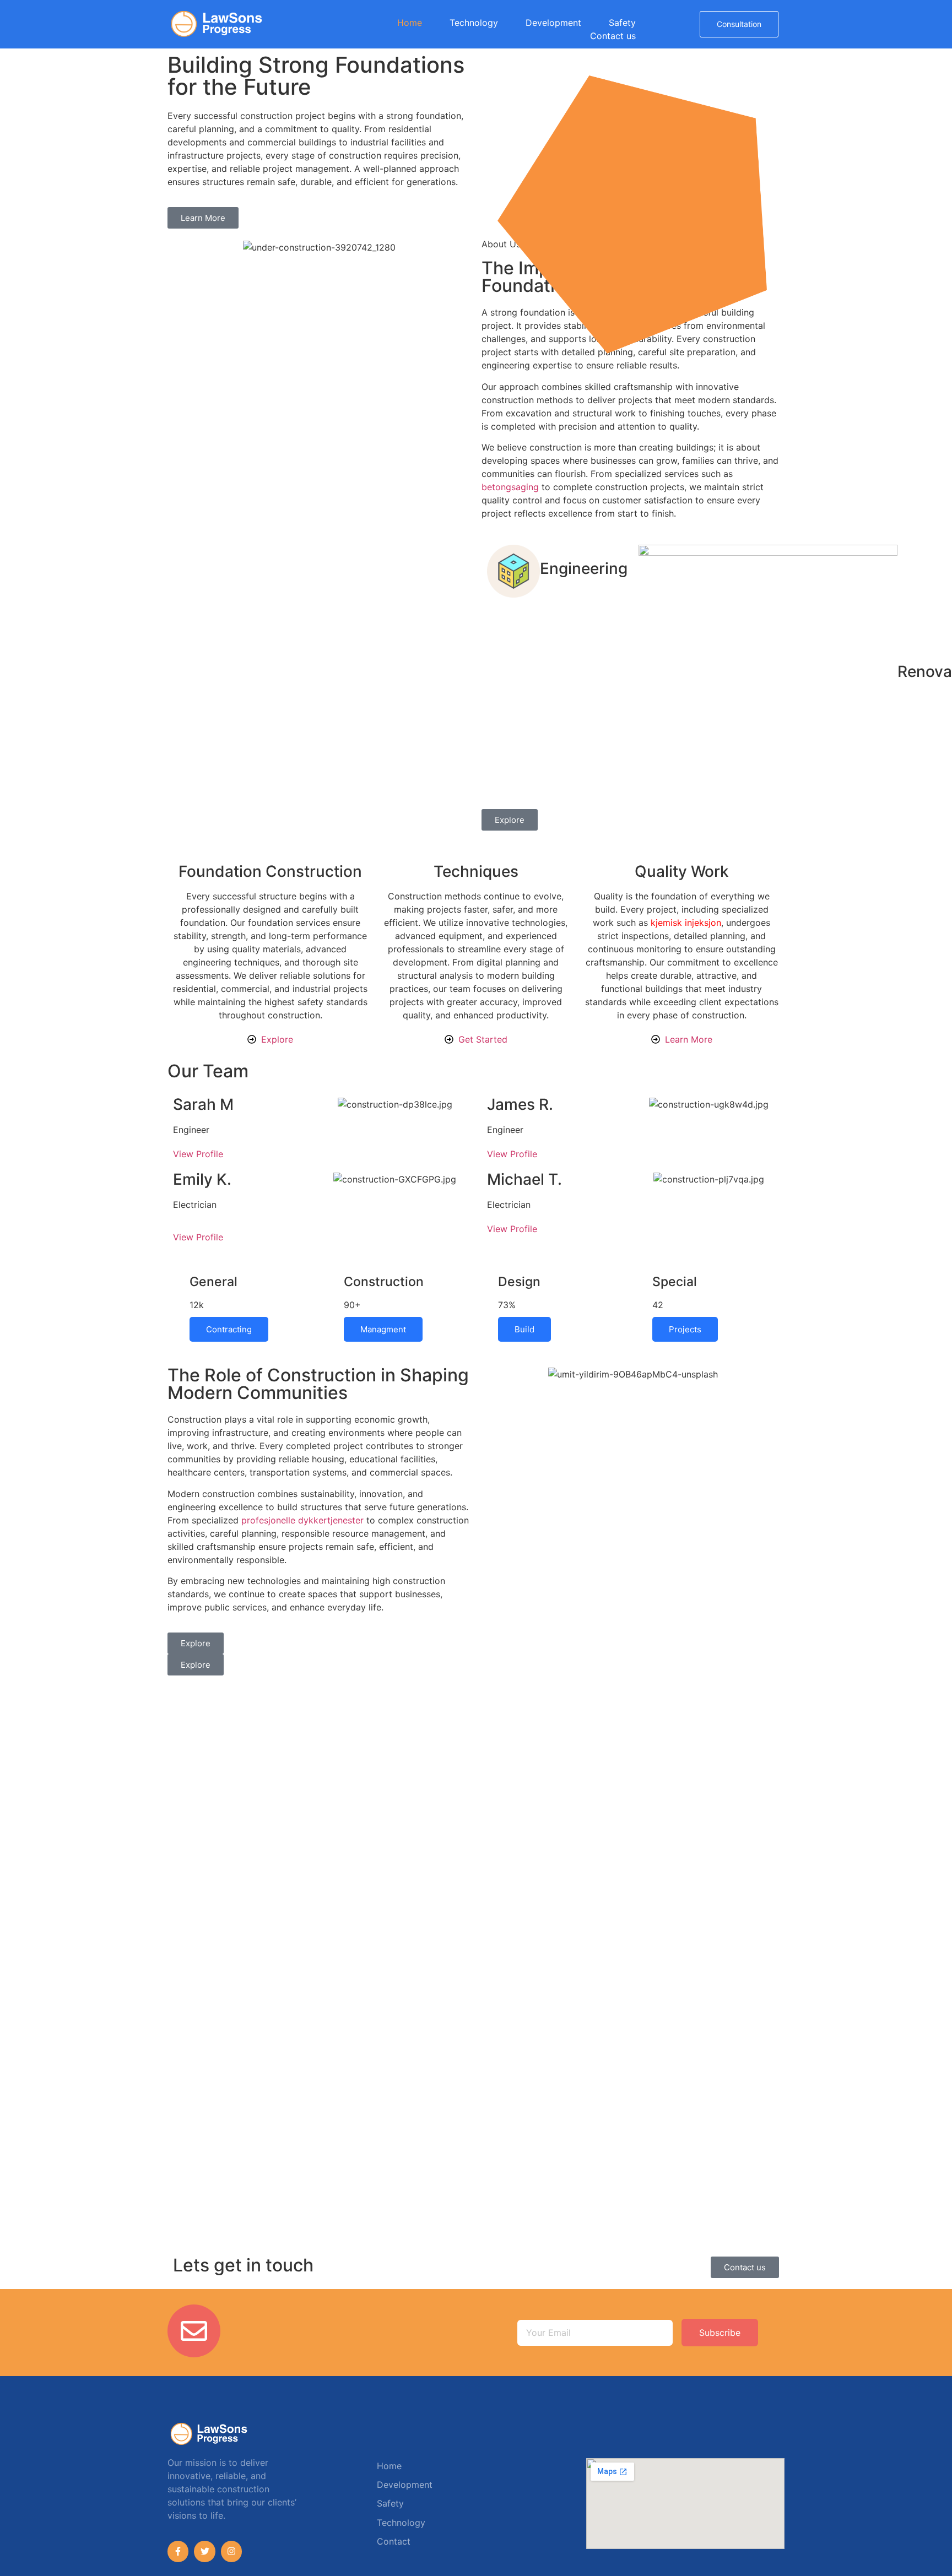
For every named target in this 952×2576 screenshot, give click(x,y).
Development (553, 23)
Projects (685, 1329)
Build (524, 1329)
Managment (383, 1329)
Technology (474, 23)
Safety (622, 23)
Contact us (613, 36)
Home (410, 23)
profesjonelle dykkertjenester (302, 1520)
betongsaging (510, 487)
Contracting (229, 1329)
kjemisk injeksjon (686, 923)
